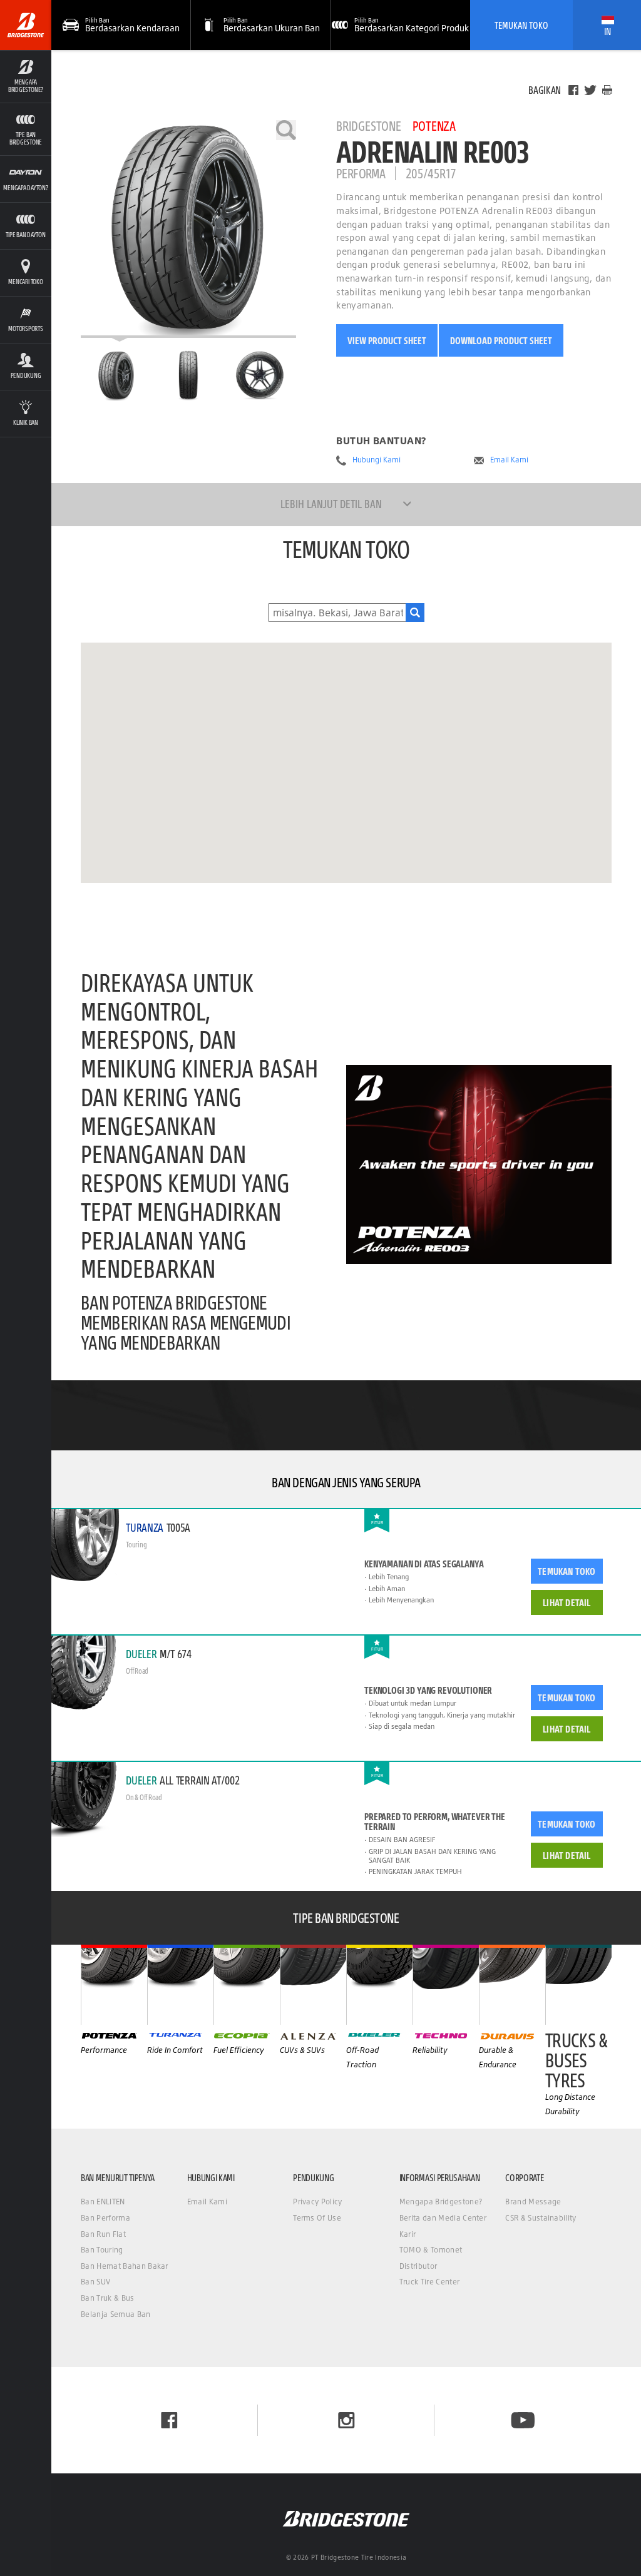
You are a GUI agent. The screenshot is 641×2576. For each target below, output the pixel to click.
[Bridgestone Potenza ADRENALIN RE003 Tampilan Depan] (188, 375)
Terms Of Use (317, 2218)
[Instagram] (346, 2420)
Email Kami (509, 460)
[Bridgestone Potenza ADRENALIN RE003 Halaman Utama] (116, 375)
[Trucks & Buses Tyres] (578, 1985)
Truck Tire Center (429, 2282)
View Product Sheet (387, 340)
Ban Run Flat (103, 2234)
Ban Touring (102, 2250)
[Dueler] (379, 1985)
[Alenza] (313, 1985)
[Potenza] (114, 1985)
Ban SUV (95, 2282)
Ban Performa (105, 2218)
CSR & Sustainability (541, 2218)
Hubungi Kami (377, 460)
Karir (408, 2234)
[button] (26, 76)
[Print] (607, 90)
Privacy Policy (317, 2202)
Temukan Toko (521, 25)
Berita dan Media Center (443, 2218)
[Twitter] (590, 90)
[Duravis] (512, 1985)
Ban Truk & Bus (107, 2298)
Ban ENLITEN (103, 2202)
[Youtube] (523, 2420)
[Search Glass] (415, 613)
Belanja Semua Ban (115, 2314)
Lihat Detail (567, 1602)
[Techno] (446, 1985)
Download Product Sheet (501, 340)
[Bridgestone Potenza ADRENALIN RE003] (188, 229)
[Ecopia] (247, 1985)
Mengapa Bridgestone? (441, 2202)
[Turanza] (180, 1985)
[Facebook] (573, 90)
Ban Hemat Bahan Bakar (125, 2266)
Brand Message (533, 2202)
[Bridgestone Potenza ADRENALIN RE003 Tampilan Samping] (260, 375)
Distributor (418, 2266)
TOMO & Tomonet (431, 2250)
